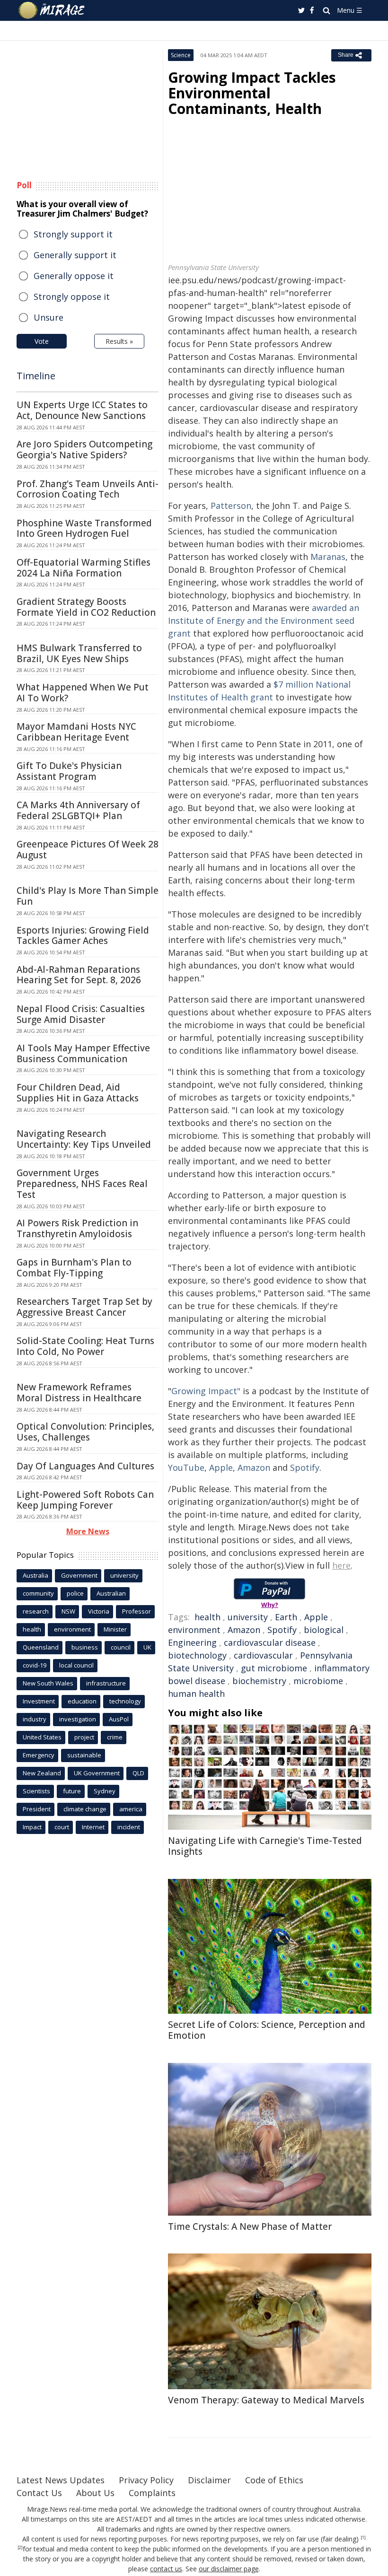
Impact (32, 1827)
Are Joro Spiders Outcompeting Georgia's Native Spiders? (84, 450)
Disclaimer (209, 2480)
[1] (363, 2538)
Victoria (99, 1611)
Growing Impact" (206, 1391)
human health (196, 1694)
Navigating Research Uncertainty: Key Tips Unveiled (84, 1139)
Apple (221, 1467)
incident (129, 1827)
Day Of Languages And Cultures (85, 1466)
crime (115, 1737)
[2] (20, 2548)
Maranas (328, 557)
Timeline (36, 376)
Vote (42, 341)
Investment (39, 1701)
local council (76, 1665)
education (82, 1701)
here (341, 1565)
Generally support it (75, 255)
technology (125, 1701)
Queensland (41, 1647)
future (72, 1791)
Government (79, 1575)
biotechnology (197, 1655)
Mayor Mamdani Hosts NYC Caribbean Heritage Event (76, 732)
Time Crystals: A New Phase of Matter (250, 2227)
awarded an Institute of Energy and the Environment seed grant (264, 620)
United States (42, 1737)
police (75, 1593)
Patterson (231, 506)
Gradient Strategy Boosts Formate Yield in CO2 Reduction (86, 607)
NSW (68, 1611)
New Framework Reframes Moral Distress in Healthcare (79, 1393)
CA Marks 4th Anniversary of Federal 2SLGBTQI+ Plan (78, 810)
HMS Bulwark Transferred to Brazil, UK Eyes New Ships (79, 653)
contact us (166, 2569)
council (121, 1647)
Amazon (254, 1467)
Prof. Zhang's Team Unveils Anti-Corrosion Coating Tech (88, 489)
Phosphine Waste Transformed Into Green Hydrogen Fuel (84, 528)
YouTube (186, 1467)
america (131, 1809)
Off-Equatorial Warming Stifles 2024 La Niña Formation (84, 568)
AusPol (119, 1719)
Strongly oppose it (72, 297)
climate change (85, 1809)
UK (147, 1647)
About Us (95, 2493)
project (84, 1737)
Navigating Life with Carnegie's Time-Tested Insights (265, 1846)
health (207, 1617)
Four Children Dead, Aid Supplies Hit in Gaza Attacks (78, 1093)
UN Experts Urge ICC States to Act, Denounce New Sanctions (82, 410)
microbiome (318, 1681)
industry (35, 1719)
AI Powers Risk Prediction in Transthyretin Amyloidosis (77, 1228)
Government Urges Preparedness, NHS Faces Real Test (82, 1184)
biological (324, 1630)
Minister (115, 1629)
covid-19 (35, 1665)
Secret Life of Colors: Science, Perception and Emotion (267, 2030)
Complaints (152, 2493)
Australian (111, 1593)
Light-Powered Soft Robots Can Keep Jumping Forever (85, 1500)
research (36, 1611)
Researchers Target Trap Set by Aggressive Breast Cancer (84, 1307)
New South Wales (48, 1683)
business (85, 1647)
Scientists (36, 1791)
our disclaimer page (229, 2569)
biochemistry (259, 1681)
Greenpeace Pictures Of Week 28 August (88, 850)
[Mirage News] (52, 10)
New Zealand (42, 1773)
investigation (78, 1719)
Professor (137, 1611)
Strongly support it (73, 234)
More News (88, 1531)
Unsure (48, 317)
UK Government (97, 1773)
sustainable (84, 1755)
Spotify (305, 1467)
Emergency (39, 1755)
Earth (286, 1617)
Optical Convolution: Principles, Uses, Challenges (85, 1432)
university (248, 1617)
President (37, 1809)
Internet (93, 1827)
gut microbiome (274, 1668)
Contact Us (39, 2493)
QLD (138, 1773)
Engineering (192, 1642)
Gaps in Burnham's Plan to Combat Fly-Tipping (74, 1268)
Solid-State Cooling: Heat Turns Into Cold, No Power (85, 1346)
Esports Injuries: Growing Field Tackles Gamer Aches (83, 936)
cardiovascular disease (270, 1642)
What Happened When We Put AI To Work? (83, 693)
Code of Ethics (274, 2480)
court (62, 1827)
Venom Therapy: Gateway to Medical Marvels (266, 2400)
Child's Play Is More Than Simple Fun (88, 896)
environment (194, 1630)
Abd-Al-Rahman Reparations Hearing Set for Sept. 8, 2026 (79, 975)
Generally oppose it (74, 276)
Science (181, 55)
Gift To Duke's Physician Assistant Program (69, 771)
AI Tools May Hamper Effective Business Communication (83, 1053)
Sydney (105, 1791)
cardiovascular (263, 1655)
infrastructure (106, 1683)
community (38, 1593)
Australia (35, 1575)
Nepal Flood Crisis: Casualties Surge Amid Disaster (81, 1014)
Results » (119, 341)
